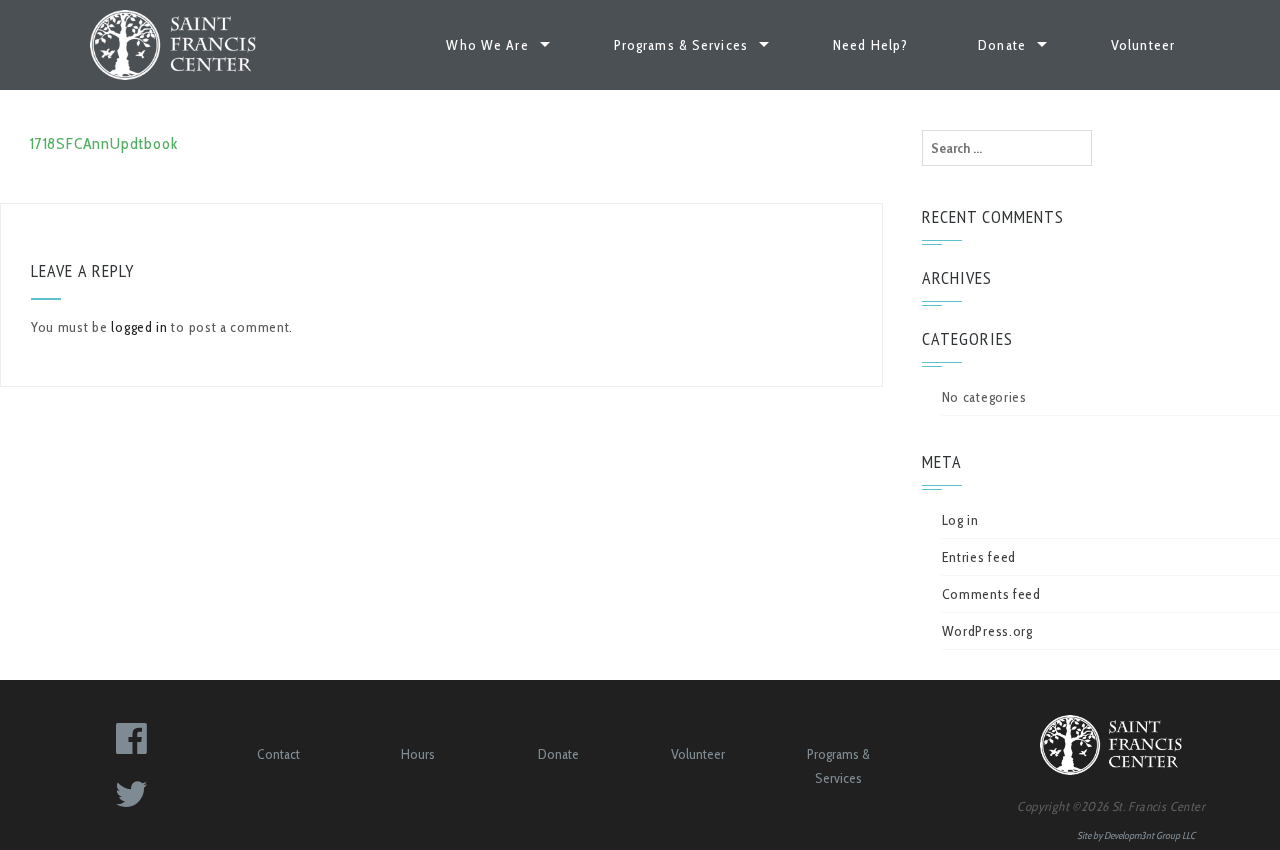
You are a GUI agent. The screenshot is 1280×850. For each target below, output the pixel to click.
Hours (418, 754)
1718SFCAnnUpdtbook (103, 143)
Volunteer (1143, 45)
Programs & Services (681, 45)
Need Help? (870, 45)
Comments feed (991, 594)
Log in (960, 520)
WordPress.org (987, 631)
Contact (278, 754)
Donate (1002, 45)
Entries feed (979, 557)
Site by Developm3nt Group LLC (1136, 835)
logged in (139, 327)
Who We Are (487, 45)
